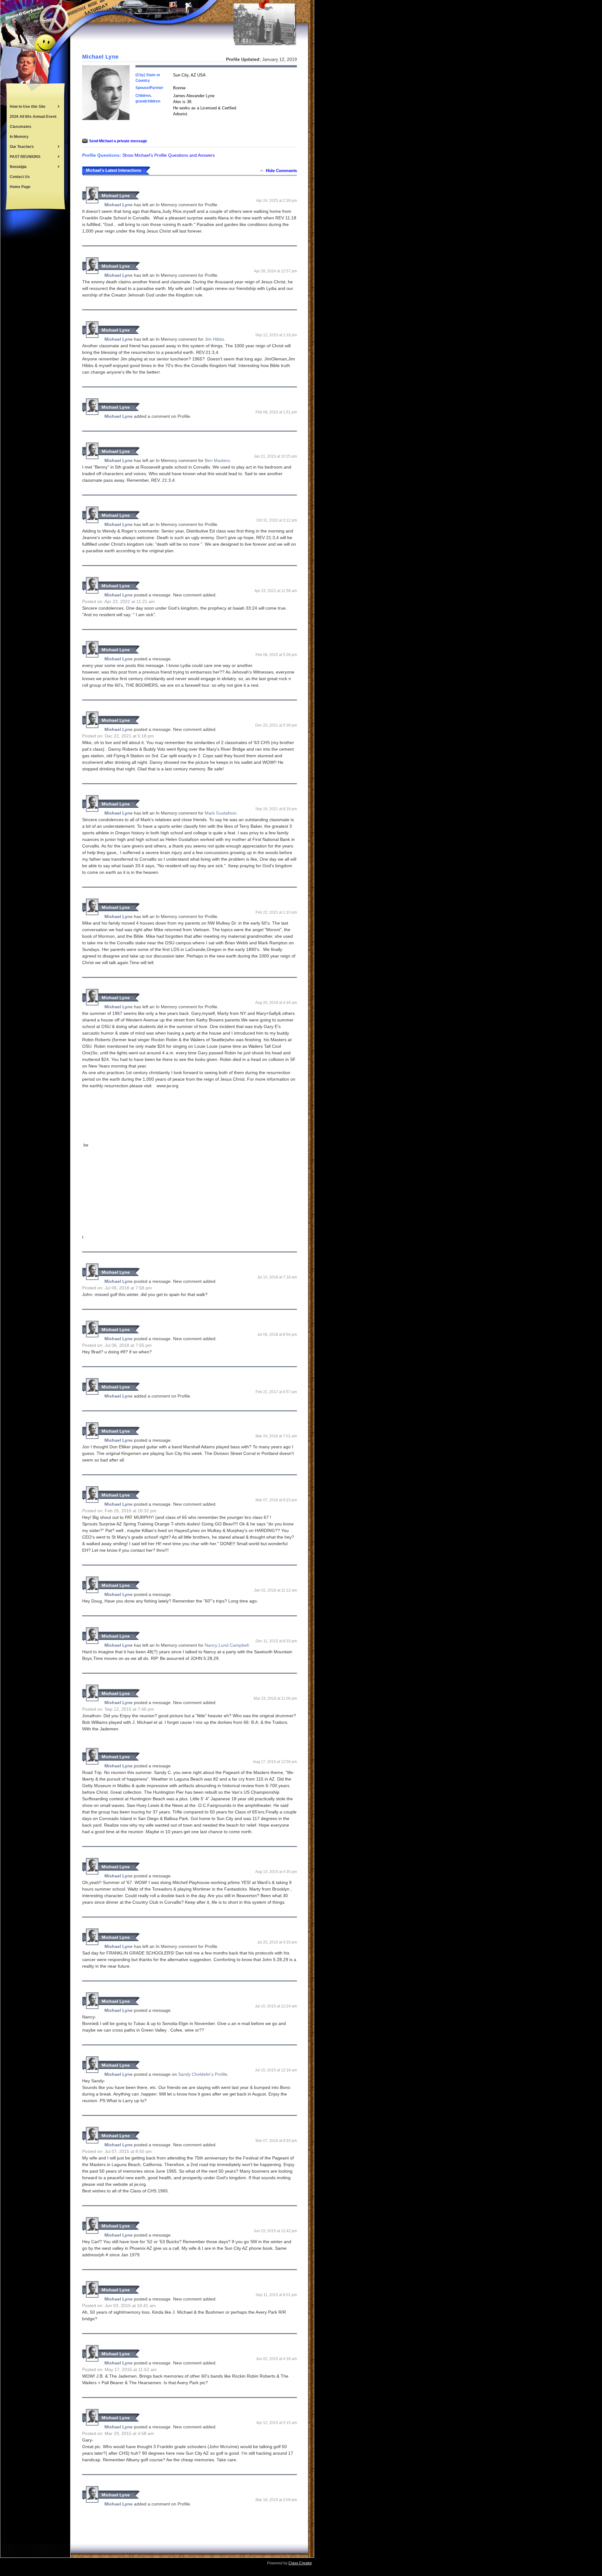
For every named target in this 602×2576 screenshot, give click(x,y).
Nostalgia (17, 167)
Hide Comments (281, 171)
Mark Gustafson (221, 813)
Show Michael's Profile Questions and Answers (169, 155)
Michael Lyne (116, 196)
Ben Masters (217, 460)
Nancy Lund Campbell (227, 1645)
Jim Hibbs (214, 339)
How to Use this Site (26, 107)
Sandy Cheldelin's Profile (203, 2074)
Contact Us (20, 177)
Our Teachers (20, 147)
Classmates (21, 127)
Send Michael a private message (118, 141)
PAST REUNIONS (24, 157)
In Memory (19, 137)
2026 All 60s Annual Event (33, 117)
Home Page (20, 187)
